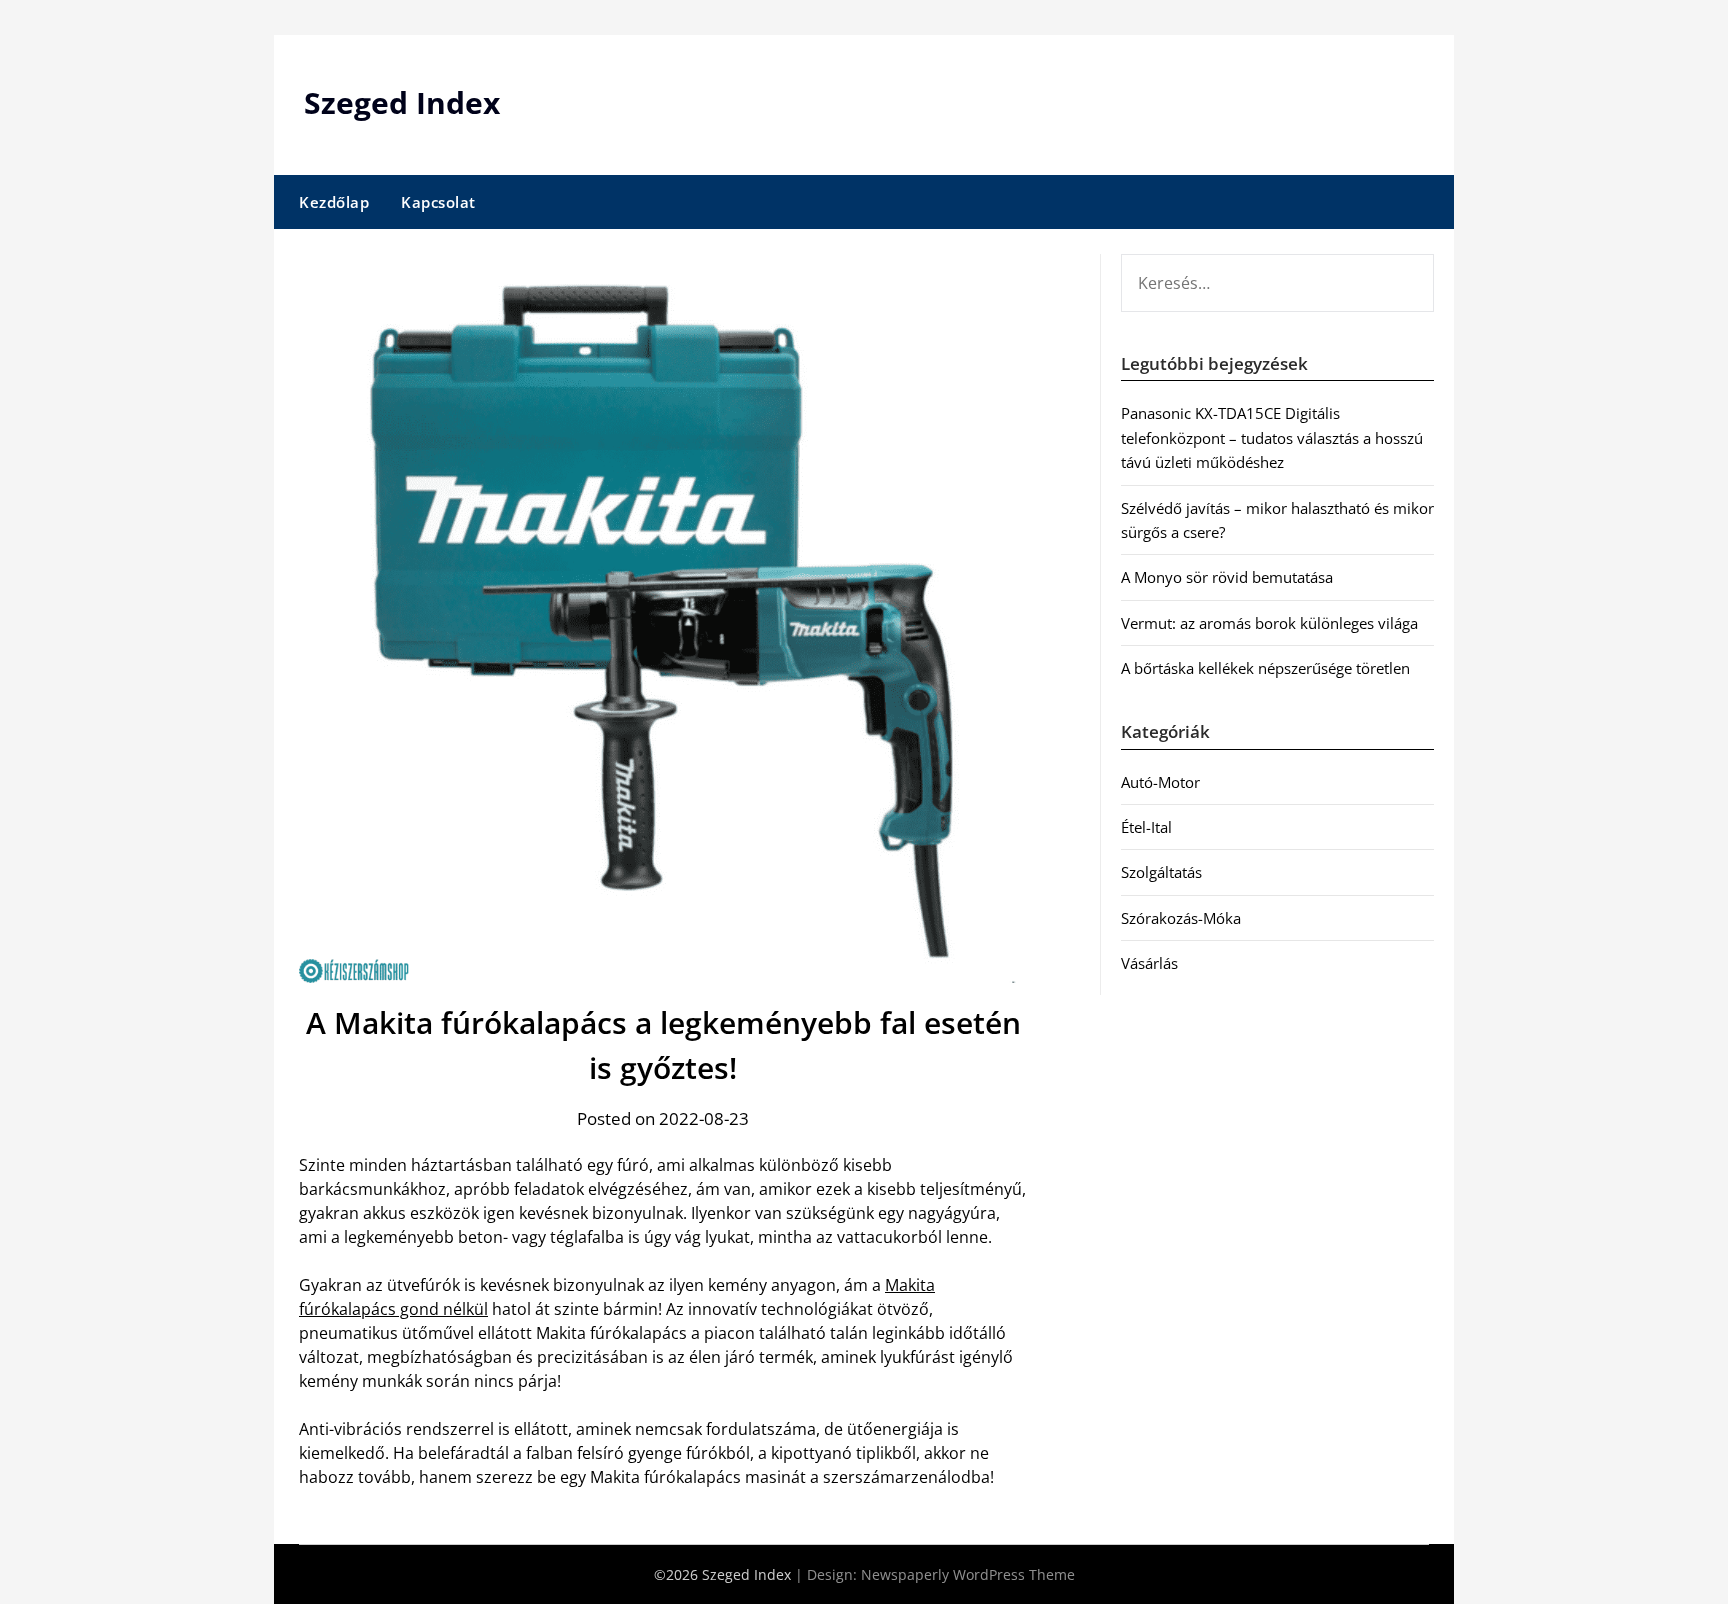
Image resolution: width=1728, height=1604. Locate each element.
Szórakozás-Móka (1181, 918)
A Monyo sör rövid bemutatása (1227, 577)
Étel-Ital (1146, 827)
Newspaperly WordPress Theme (968, 1574)
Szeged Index (402, 102)
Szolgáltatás (1161, 872)
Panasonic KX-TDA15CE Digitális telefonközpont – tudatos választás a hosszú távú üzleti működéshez (1272, 437)
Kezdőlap (334, 202)
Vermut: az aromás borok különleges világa (1269, 623)
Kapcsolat (438, 202)
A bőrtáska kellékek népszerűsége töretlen (1265, 668)
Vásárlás (1149, 963)
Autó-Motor (1160, 782)
